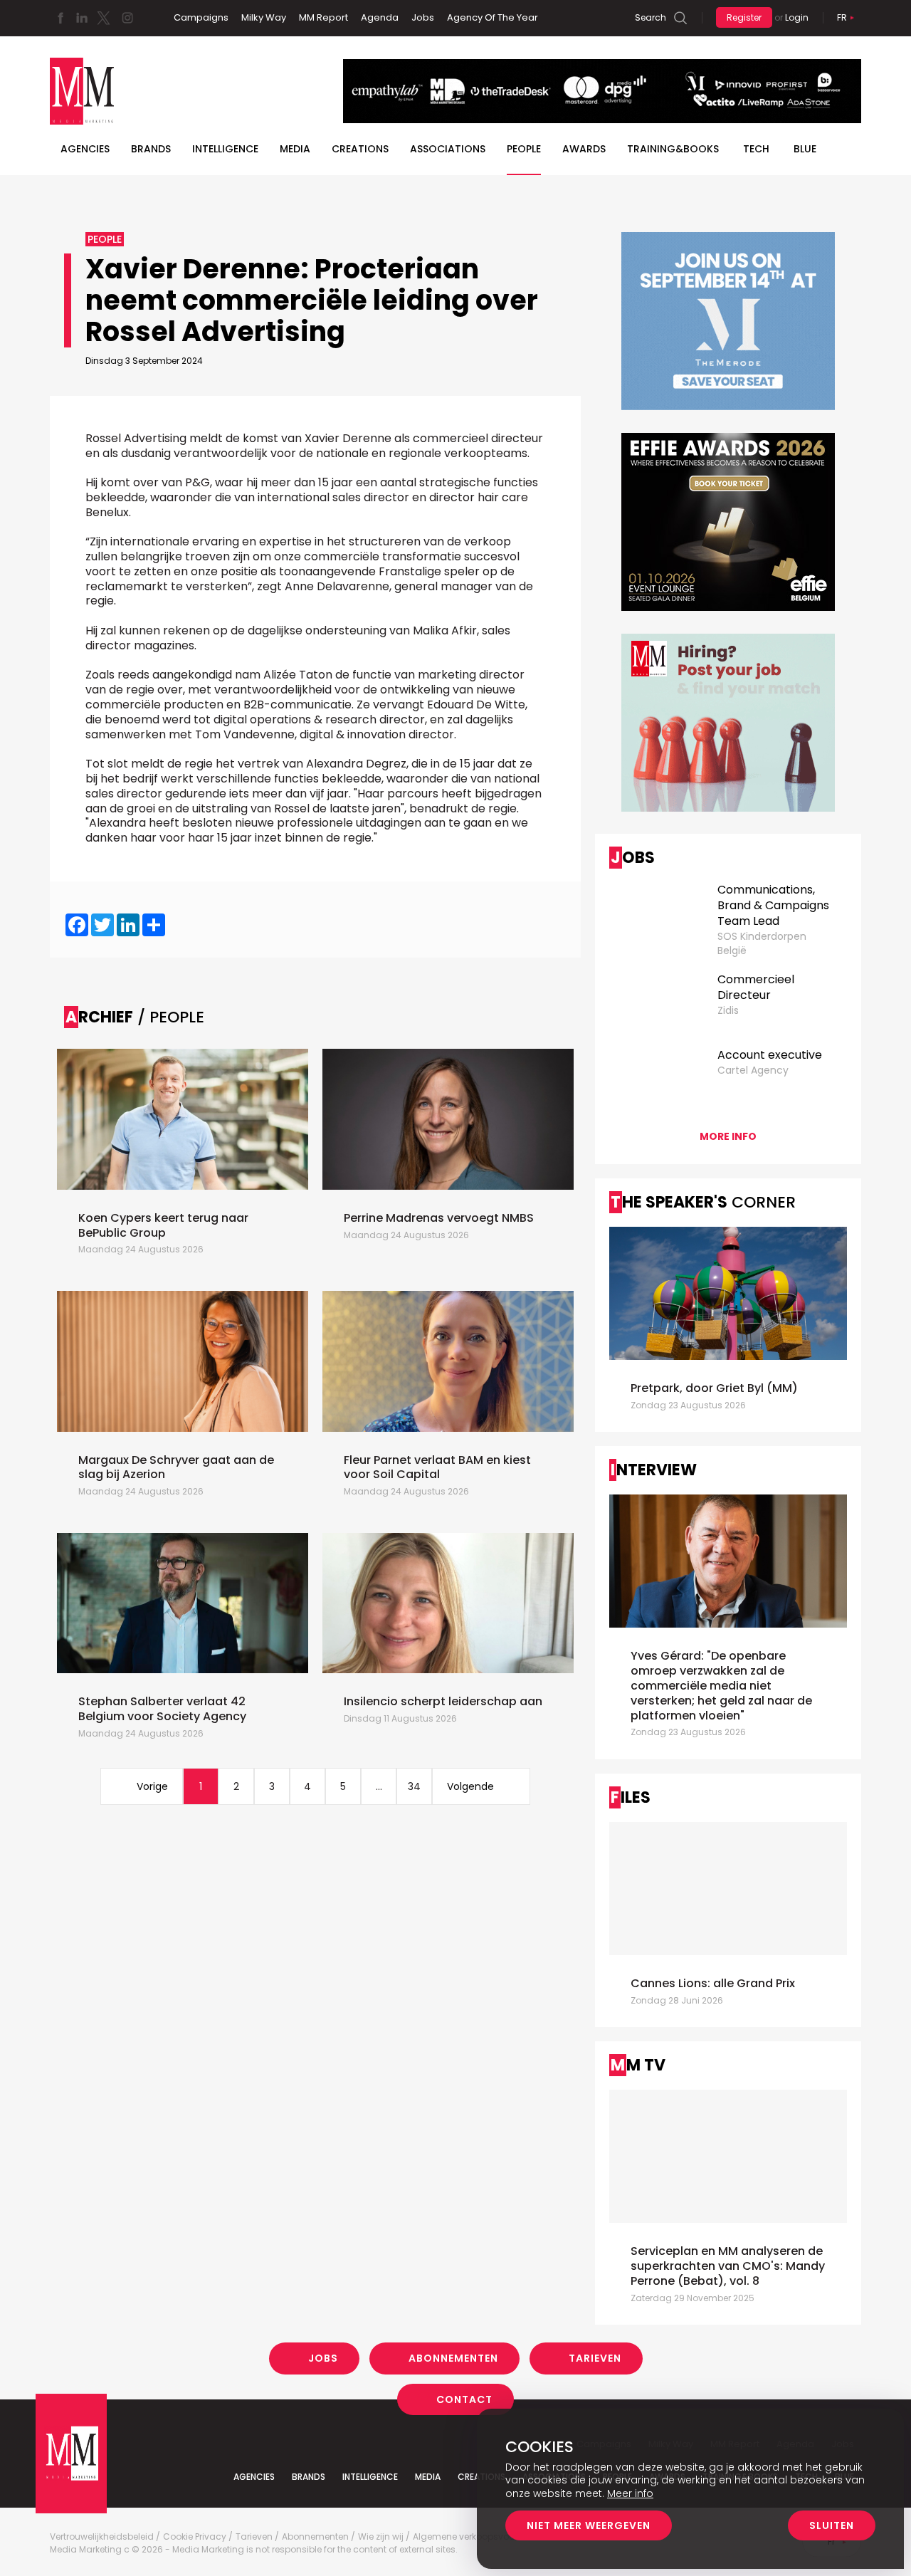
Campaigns (201, 17)
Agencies (85, 149)
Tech (756, 149)
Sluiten (832, 2525)
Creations (360, 149)
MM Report (323, 17)
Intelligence (225, 149)
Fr (842, 17)
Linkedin (82, 18)
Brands (151, 149)
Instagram (127, 18)
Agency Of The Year (493, 17)
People (524, 149)
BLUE (805, 149)
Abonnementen (453, 2358)
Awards (584, 149)
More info (728, 1136)
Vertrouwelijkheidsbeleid (102, 2537)
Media (295, 149)
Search (651, 17)
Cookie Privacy (195, 2537)
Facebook (60, 18)
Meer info (630, 2493)
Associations (448, 149)
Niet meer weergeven (589, 2525)
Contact (464, 2399)
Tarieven (595, 2358)
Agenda (380, 17)
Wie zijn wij (381, 2537)
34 (414, 1786)
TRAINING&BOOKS (673, 149)
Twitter (103, 18)
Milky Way (264, 17)
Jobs (423, 17)
